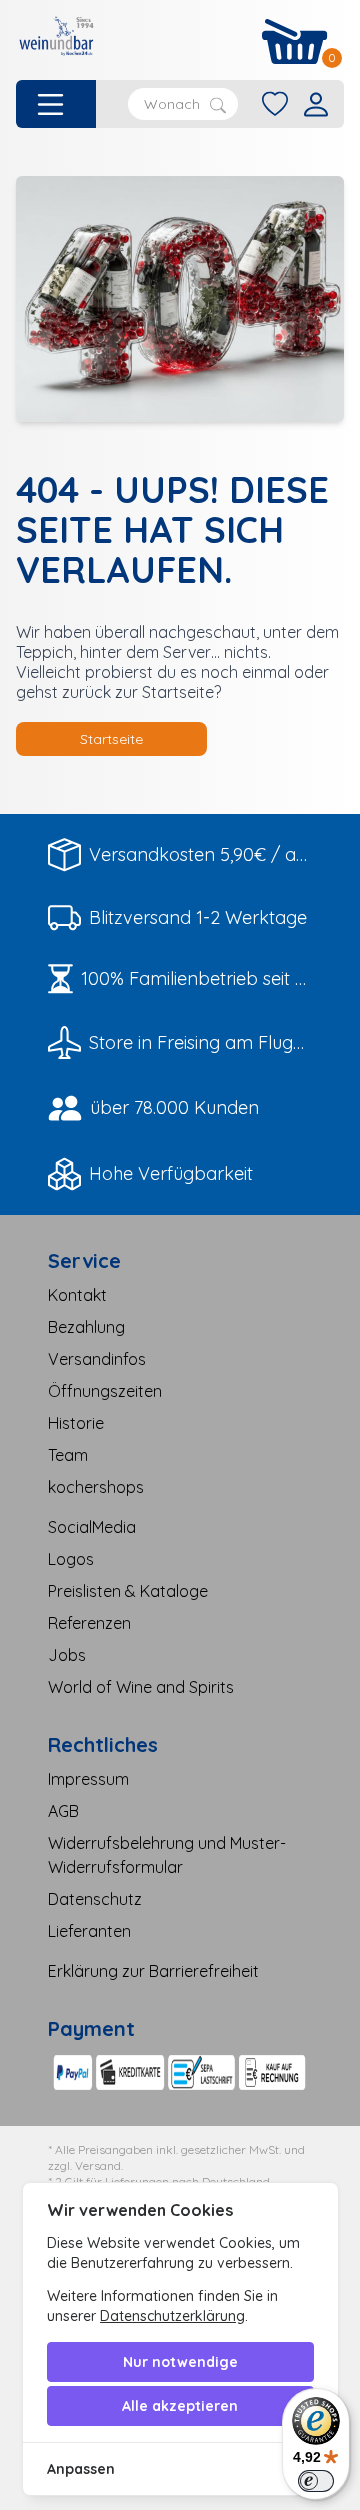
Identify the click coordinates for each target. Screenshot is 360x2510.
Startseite (111, 739)
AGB (63, 1811)
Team (68, 1455)
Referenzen (89, 1623)
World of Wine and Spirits (141, 1687)
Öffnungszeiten (105, 1391)
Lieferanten (89, 1931)
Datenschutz (95, 1899)
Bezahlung (86, 1327)
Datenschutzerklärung (172, 2316)
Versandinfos (97, 1359)
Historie (76, 1423)
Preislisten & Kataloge (128, 1591)
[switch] (316, 2481)
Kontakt (77, 1295)
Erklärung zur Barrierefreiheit (153, 1971)
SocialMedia (92, 1527)
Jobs (67, 1655)
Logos (71, 1559)
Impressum (88, 1779)
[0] (295, 41)
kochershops (96, 1487)
